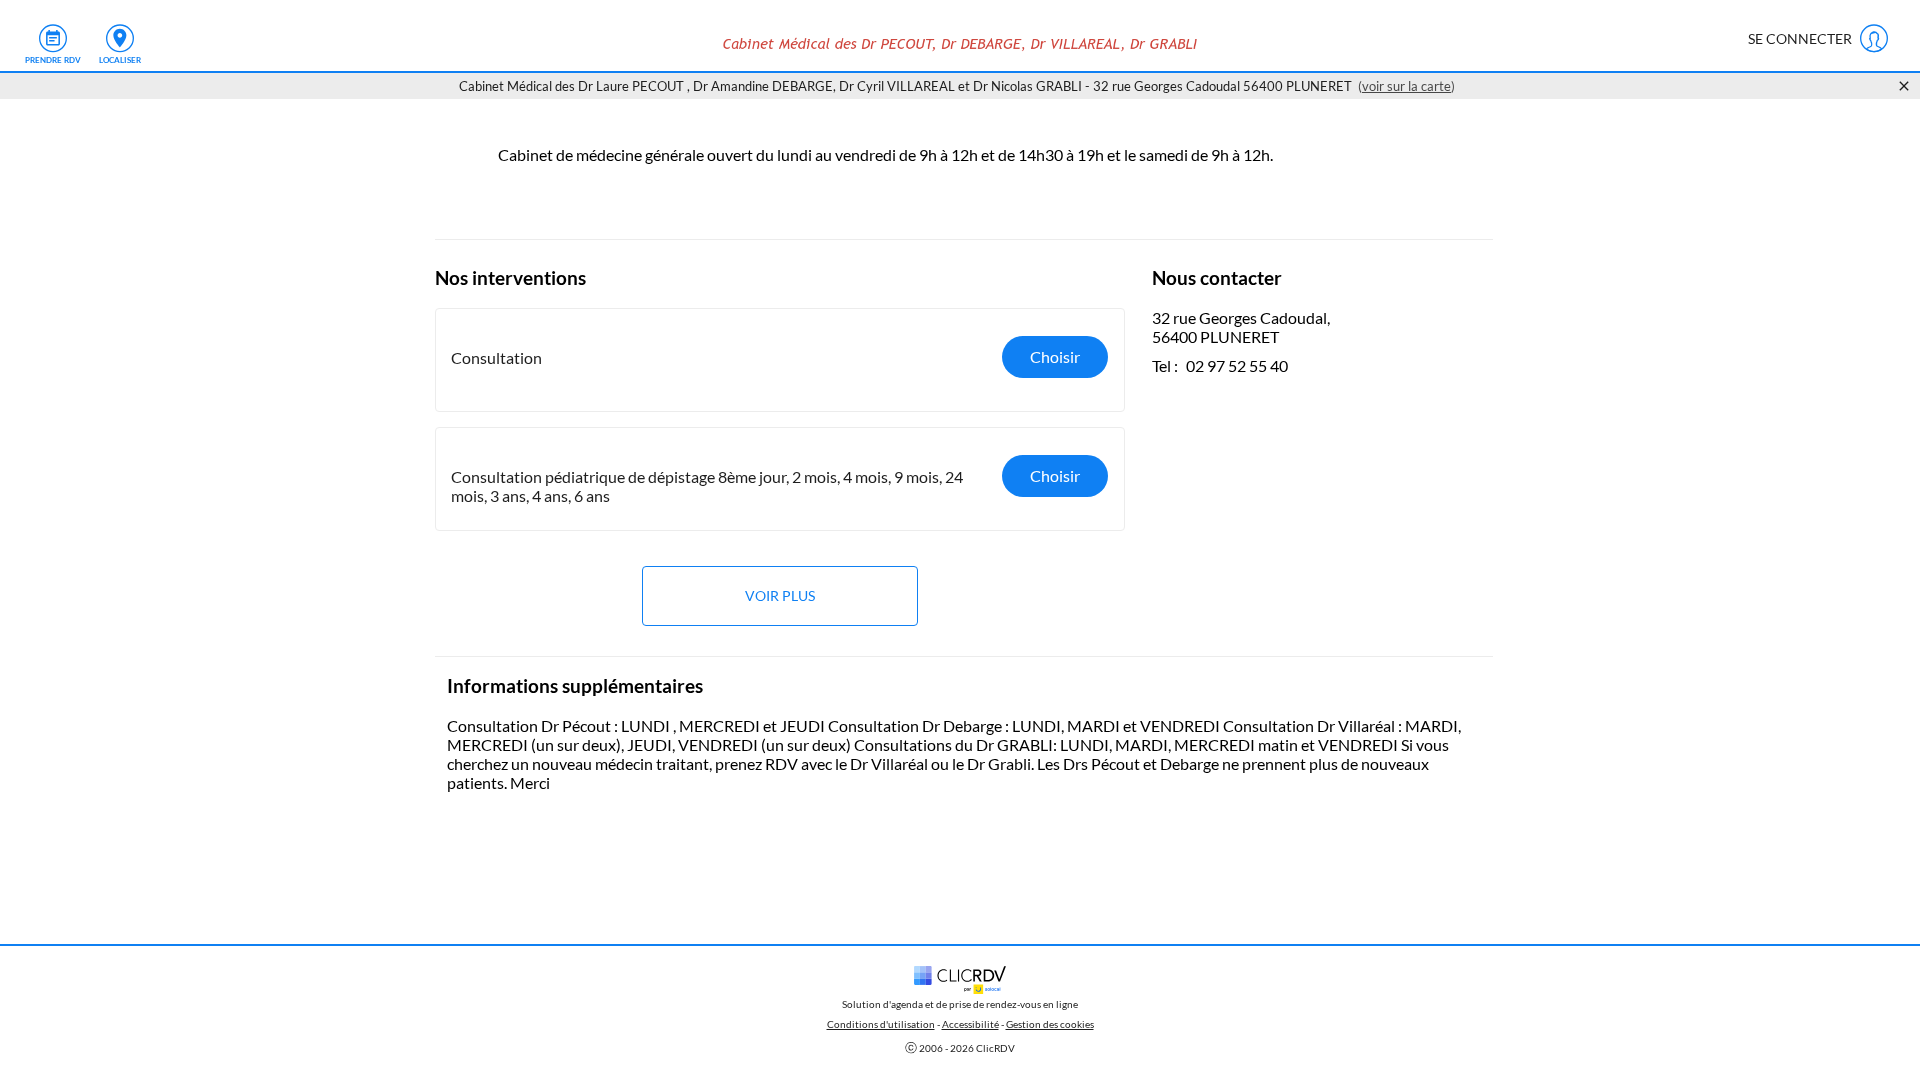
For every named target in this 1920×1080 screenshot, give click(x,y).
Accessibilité (970, 1024)
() (1406, 86)
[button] (780, 360)
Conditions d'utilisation (881, 1024)
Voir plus (780, 595)
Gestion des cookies (1050, 1024)
